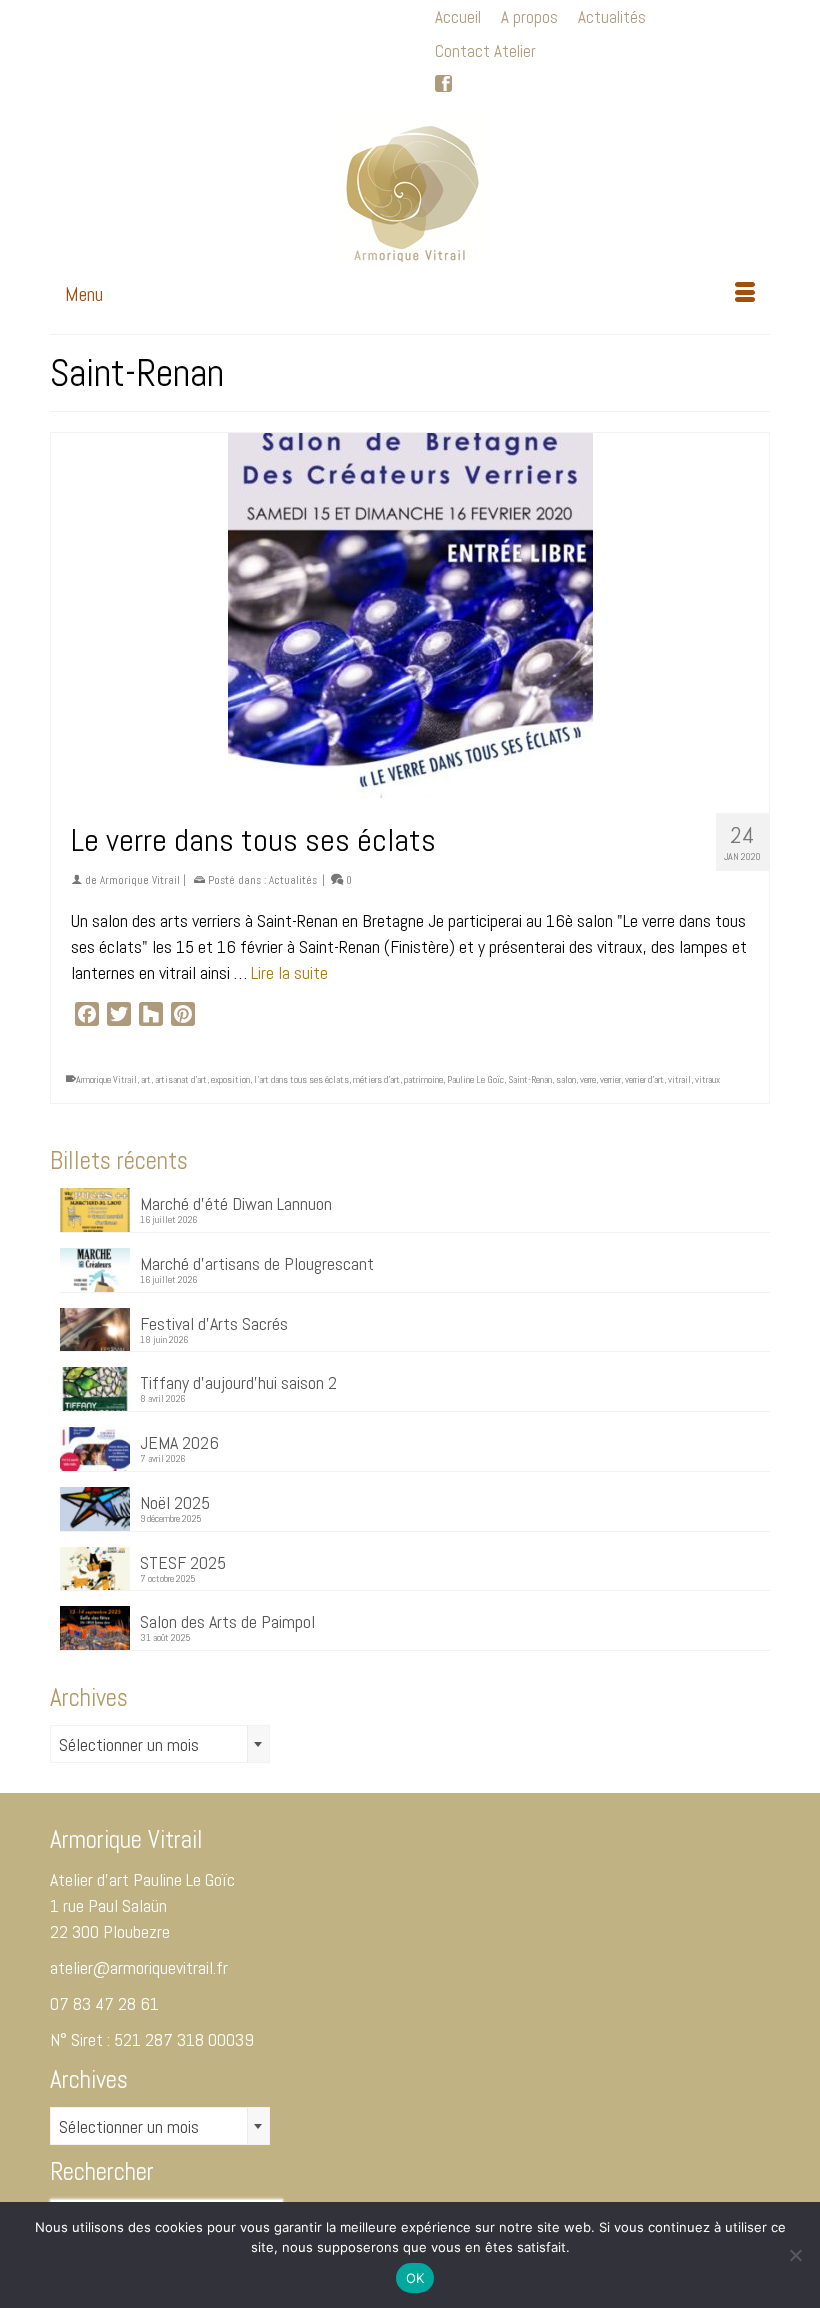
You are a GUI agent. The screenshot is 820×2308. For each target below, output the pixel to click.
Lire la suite (289, 972)
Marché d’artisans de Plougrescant (257, 1263)
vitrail (679, 1079)
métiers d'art (376, 1079)
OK (415, 2278)
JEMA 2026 (179, 1442)
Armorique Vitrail (140, 880)
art (146, 1079)
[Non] (795, 2255)
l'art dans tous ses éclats (301, 1079)
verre (588, 1079)
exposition (230, 1079)
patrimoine (423, 1079)
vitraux (707, 1079)
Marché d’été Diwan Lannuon (236, 1203)
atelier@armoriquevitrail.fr (139, 1967)
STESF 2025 (183, 1562)
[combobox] (160, 1744)
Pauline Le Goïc (475, 1079)
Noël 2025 (175, 1502)
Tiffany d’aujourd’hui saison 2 (238, 1382)
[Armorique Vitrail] (410, 187)
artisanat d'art (181, 1079)
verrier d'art (644, 1079)
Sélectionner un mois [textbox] (129, 1744)
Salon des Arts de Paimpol (227, 1621)
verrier (610, 1079)
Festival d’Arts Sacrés (214, 1323)
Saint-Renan (530, 1079)
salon (566, 1079)
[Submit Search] (65, 16)
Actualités (293, 880)
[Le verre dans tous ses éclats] (410, 615)
